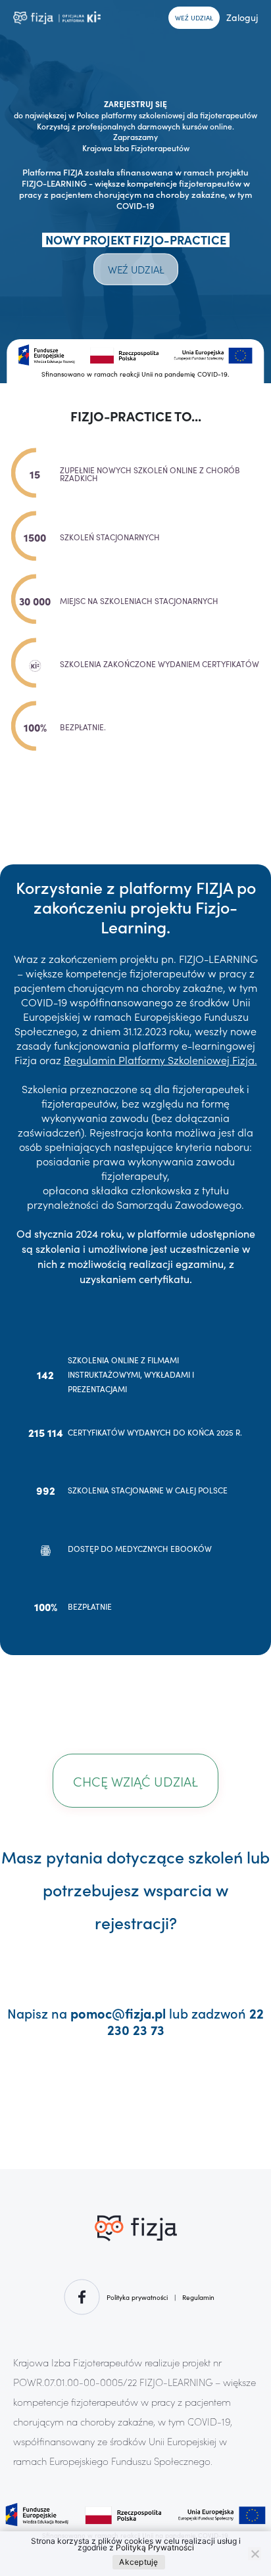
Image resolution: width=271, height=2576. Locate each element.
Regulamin (198, 2297)
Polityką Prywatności (155, 2547)
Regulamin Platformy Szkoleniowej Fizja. (160, 1060)
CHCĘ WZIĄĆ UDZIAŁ (135, 1781)
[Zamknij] (255, 2554)
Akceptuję (138, 2562)
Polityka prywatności (137, 2297)
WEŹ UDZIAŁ (194, 18)
